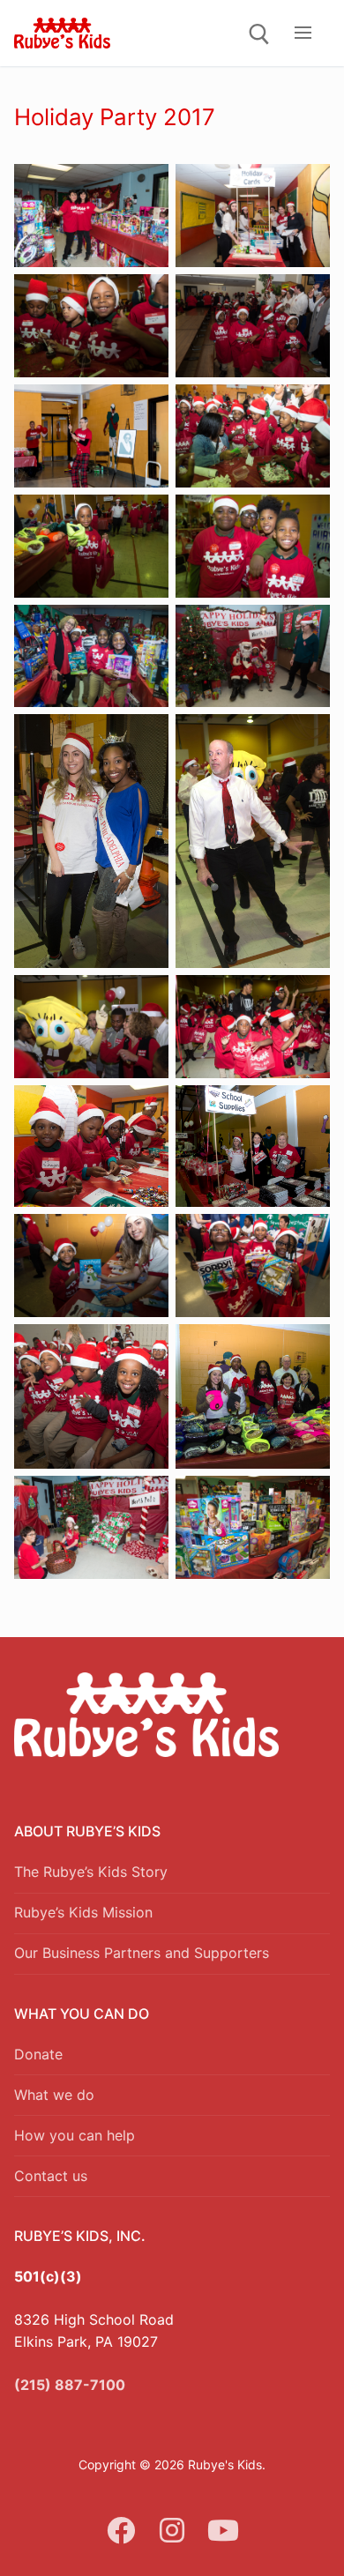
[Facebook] (122, 2530)
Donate (38, 2054)
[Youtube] (223, 2530)
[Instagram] (172, 2530)
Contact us (51, 2176)
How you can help (75, 2135)
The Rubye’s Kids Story (91, 1872)
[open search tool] (259, 34)
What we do (54, 2095)
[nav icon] (303, 34)
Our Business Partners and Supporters (142, 1953)
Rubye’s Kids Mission (83, 1912)
